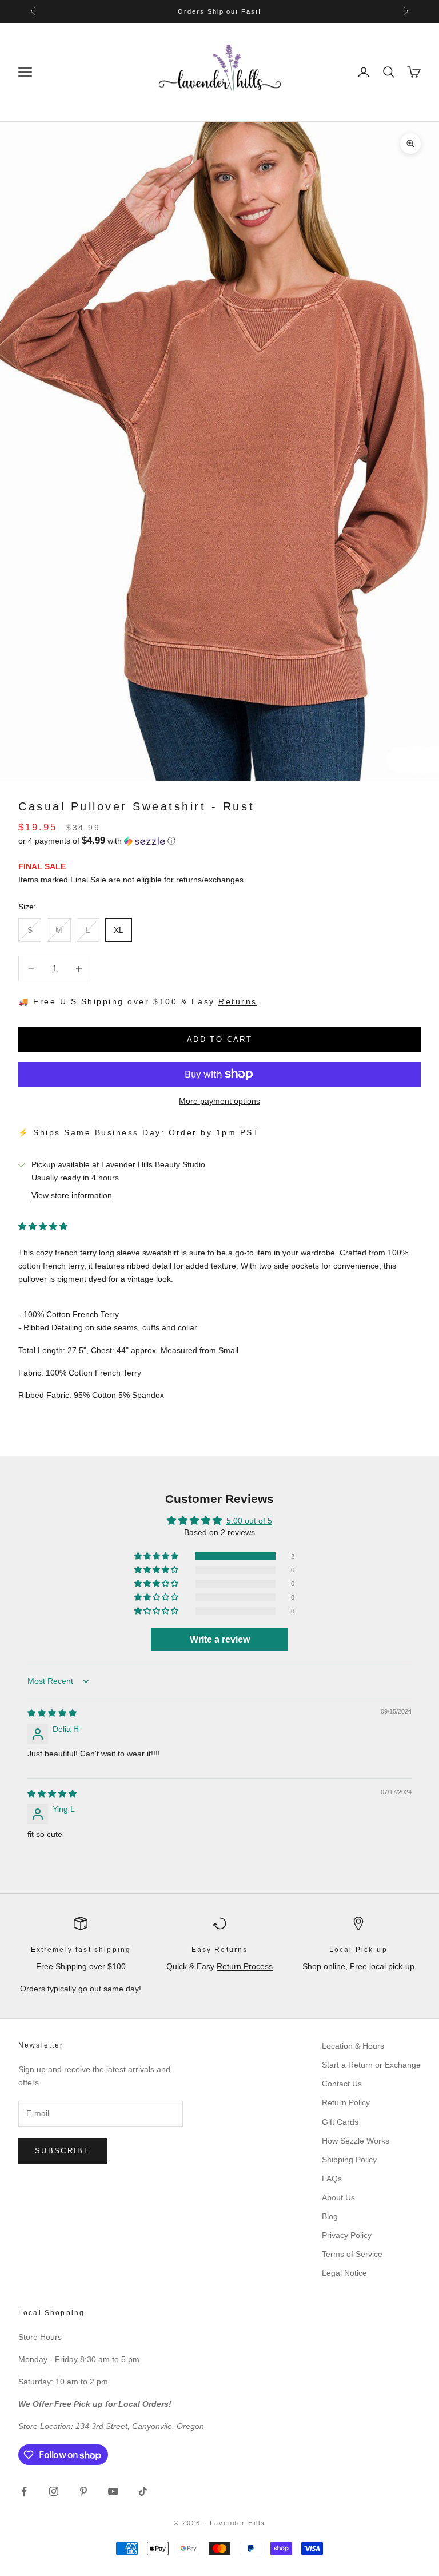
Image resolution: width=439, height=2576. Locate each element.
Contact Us (342, 2084)
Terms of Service (352, 2254)
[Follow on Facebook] (24, 2491)
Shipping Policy (349, 2160)
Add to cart (219, 1039)
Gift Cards (340, 2122)
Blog (330, 2216)
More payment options (219, 1101)
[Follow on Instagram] (54, 2491)
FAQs (332, 2179)
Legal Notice (344, 2273)
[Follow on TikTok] (143, 2491)
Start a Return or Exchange (371, 2065)
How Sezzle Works (356, 2141)
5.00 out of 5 (249, 1521)
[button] (219, 841)
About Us (338, 2197)
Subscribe (63, 2151)
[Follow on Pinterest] (83, 2491)
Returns (238, 1001)
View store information (72, 1195)
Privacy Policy (347, 2235)
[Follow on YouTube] (113, 2491)
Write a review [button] (220, 1639)
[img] (52, 1713)
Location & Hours (353, 2046)
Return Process (245, 1966)
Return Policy (346, 2102)
